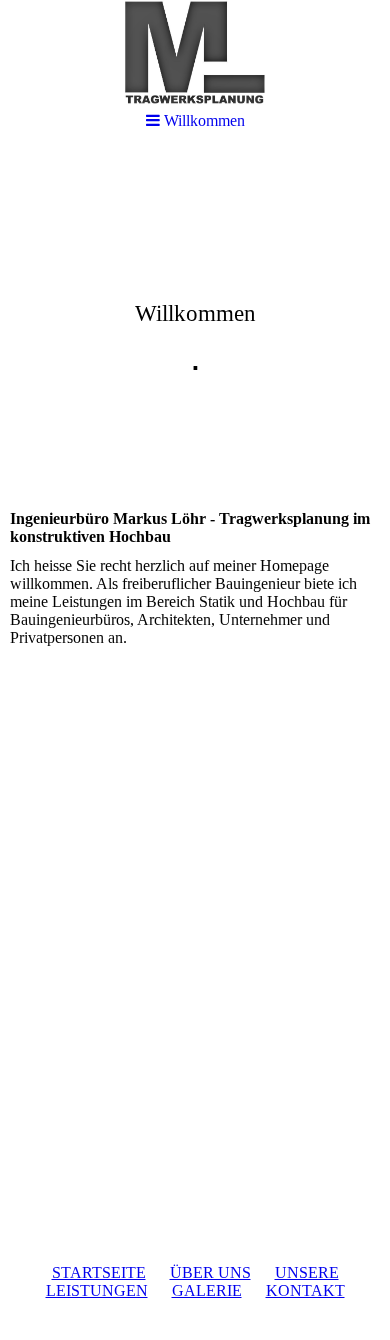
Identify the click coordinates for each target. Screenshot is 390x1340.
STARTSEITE (99, 1272)
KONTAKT (305, 1290)
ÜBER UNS (210, 1272)
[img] (195, 306)
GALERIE (207, 1290)
